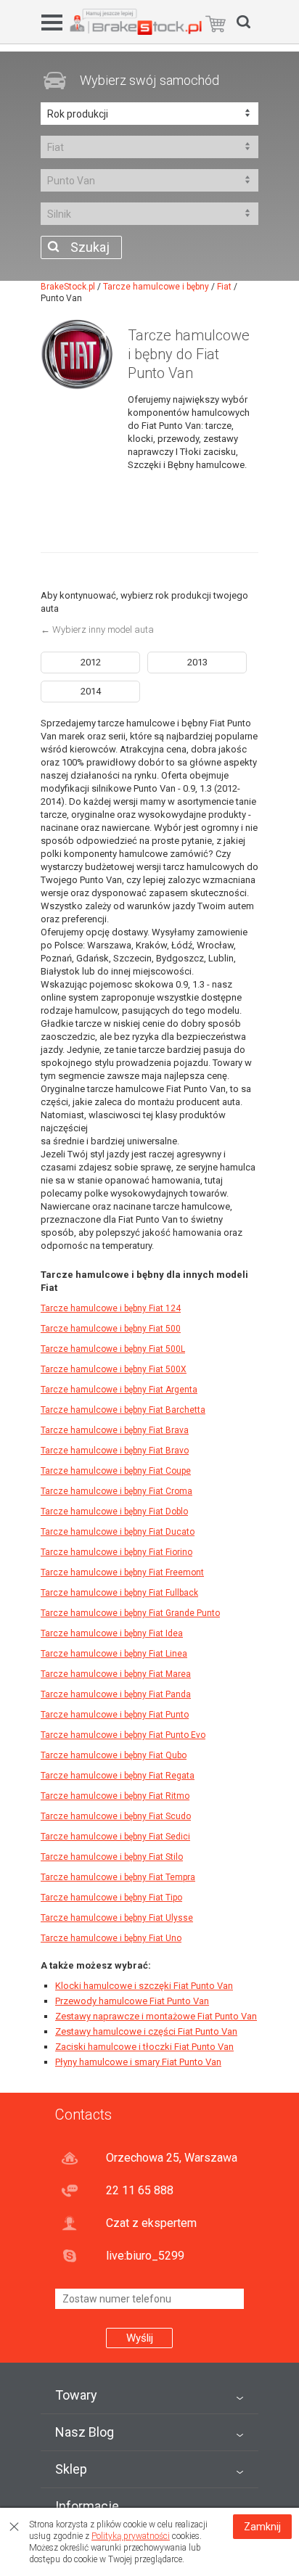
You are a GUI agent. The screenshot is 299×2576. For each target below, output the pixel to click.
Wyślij (140, 2338)
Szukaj (90, 247)
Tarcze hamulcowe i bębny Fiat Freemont (122, 1572)
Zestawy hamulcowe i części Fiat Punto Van (146, 2031)
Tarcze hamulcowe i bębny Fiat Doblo (114, 1511)
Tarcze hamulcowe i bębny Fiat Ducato (118, 1532)
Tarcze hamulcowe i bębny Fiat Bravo (115, 1451)
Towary (76, 2395)
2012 (91, 662)
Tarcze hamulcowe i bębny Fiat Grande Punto (130, 1613)
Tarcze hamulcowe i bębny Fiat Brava (115, 1430)
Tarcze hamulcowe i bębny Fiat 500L (113, 1349)
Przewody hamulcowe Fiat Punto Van (132, 2001)
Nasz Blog (85, 2432)
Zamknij (262, 2527)
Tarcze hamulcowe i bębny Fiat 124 (111, 1308)
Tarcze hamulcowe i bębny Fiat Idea (112, 1633)
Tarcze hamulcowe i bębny (156, 287)
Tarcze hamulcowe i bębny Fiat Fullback (119, 1593)
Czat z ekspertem (151, 2223)
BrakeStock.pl (68, 287)
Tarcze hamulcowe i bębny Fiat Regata (118, 1776)
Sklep (71, 2469)
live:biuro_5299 (145, 2256)
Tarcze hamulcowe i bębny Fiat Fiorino (116, 1552)
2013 (197, 662)
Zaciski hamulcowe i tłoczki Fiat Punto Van (144, 2047)
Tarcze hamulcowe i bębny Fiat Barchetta (123, 1410)
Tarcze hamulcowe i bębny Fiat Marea (116, 1674)
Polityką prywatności (131, 2536)
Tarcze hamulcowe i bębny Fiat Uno (111, 1938)
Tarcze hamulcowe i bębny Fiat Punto (115, 1715)
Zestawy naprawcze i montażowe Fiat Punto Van (156, 2016)
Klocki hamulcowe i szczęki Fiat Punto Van (144, 1986)
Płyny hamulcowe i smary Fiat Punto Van (138, 2062)
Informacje (87, 2506)
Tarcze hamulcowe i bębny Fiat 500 (111, 1329)
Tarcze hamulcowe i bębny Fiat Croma (116, 1491)
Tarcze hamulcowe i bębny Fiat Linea (114, 1654)
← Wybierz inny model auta (97, 629)
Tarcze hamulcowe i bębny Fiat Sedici (115, 1837)
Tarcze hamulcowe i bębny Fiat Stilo (112, 1857)
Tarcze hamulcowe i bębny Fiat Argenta (119, 1390)
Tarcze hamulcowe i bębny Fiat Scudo (116, 1816)
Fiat (224, 287)
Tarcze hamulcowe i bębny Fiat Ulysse (117, 1918)
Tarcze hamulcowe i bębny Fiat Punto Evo (123, 1735)
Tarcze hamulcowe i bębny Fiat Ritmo (115, 1796)
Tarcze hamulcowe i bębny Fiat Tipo (111, 1898)
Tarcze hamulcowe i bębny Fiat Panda (116, 1694)
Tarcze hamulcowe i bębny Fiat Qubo (114, 1755)
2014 (91, 691)
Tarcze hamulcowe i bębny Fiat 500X (114, 1369)
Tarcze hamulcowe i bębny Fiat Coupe (116, 1471)
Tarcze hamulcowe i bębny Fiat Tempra (118, 1877)
